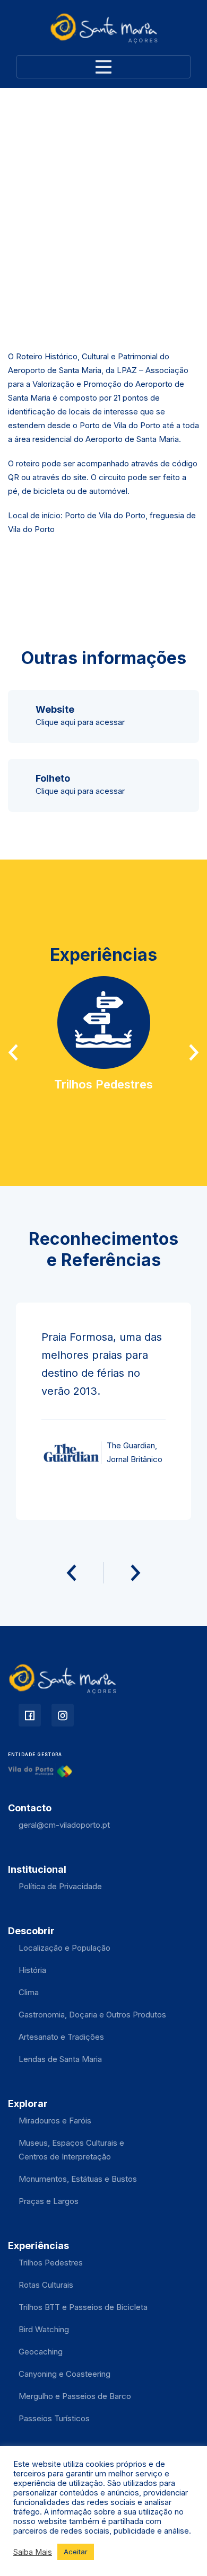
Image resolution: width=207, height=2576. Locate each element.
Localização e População (64, 1948)
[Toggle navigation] (103, 67)
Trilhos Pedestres (51, 2263)
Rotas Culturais (46, 2285)
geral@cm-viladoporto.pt (64, 1825)
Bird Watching (44, 2329)
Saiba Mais (33, 2552)
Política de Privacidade (60, 1886)
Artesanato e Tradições (61, 2037)
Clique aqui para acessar (80, 722)
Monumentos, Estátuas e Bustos (78, 2179)
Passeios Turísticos (54, 2418)
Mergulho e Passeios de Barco (75, 2396)
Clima (29, 1992)
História (32, 1970)
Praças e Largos (49, 2201)
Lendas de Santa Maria (60, 2059)
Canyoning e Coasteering (64, 2374)
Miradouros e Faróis (55, 2121)
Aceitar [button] (76, 2552)
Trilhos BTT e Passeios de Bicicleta (83, 2307)
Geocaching (41, 2352)
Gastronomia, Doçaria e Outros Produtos (92, 2015)
